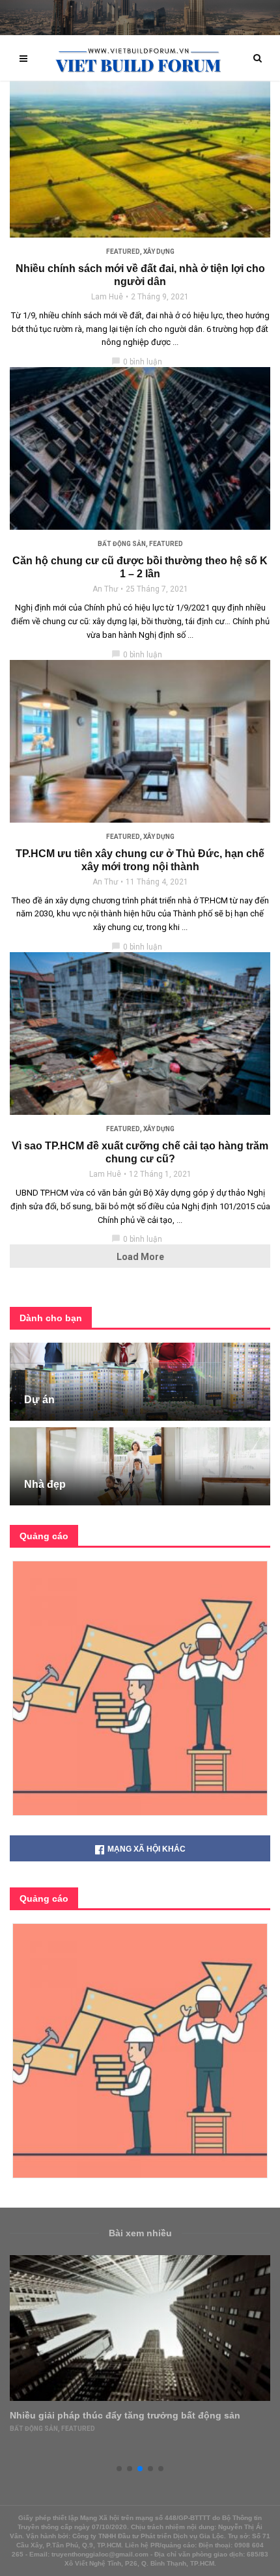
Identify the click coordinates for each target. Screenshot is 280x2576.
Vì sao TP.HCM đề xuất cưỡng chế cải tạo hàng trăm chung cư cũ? (140, 1152)
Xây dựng (159, 252)
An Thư (105, 589)
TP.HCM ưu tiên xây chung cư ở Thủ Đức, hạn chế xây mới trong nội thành (140, 860)
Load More (140, 1257)
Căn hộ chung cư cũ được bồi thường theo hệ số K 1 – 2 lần (140, 567)
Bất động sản (122, 544)
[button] (119, 2469)
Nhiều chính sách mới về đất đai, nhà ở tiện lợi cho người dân (140, 275)
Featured (123, 252)
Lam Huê (107, 297)
